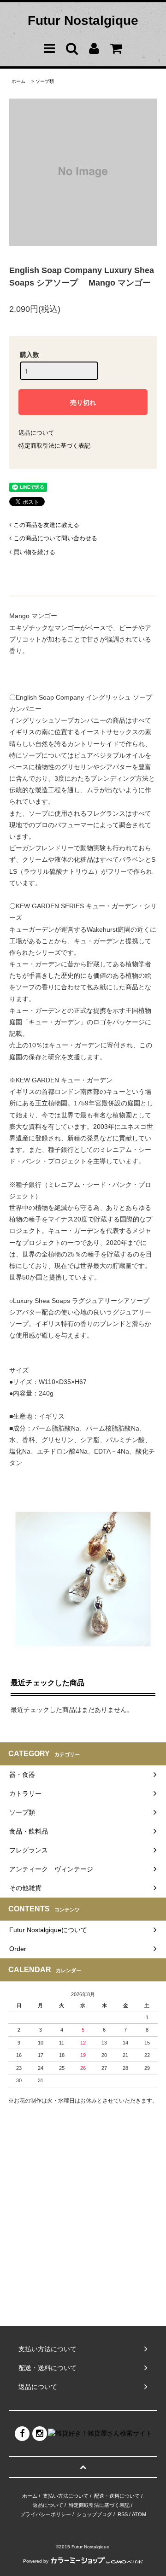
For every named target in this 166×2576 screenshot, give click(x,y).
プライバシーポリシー (46, 2514)
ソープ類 (45, 81)
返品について (36, 433)
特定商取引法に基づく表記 (54, 446)
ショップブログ (94, 2514)
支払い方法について (66, 2496)
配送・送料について (117, 2496)
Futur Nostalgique (83, 20)
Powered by (36, 2561)
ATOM (139, 2514)
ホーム (18, 81)
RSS (123, 2514)
